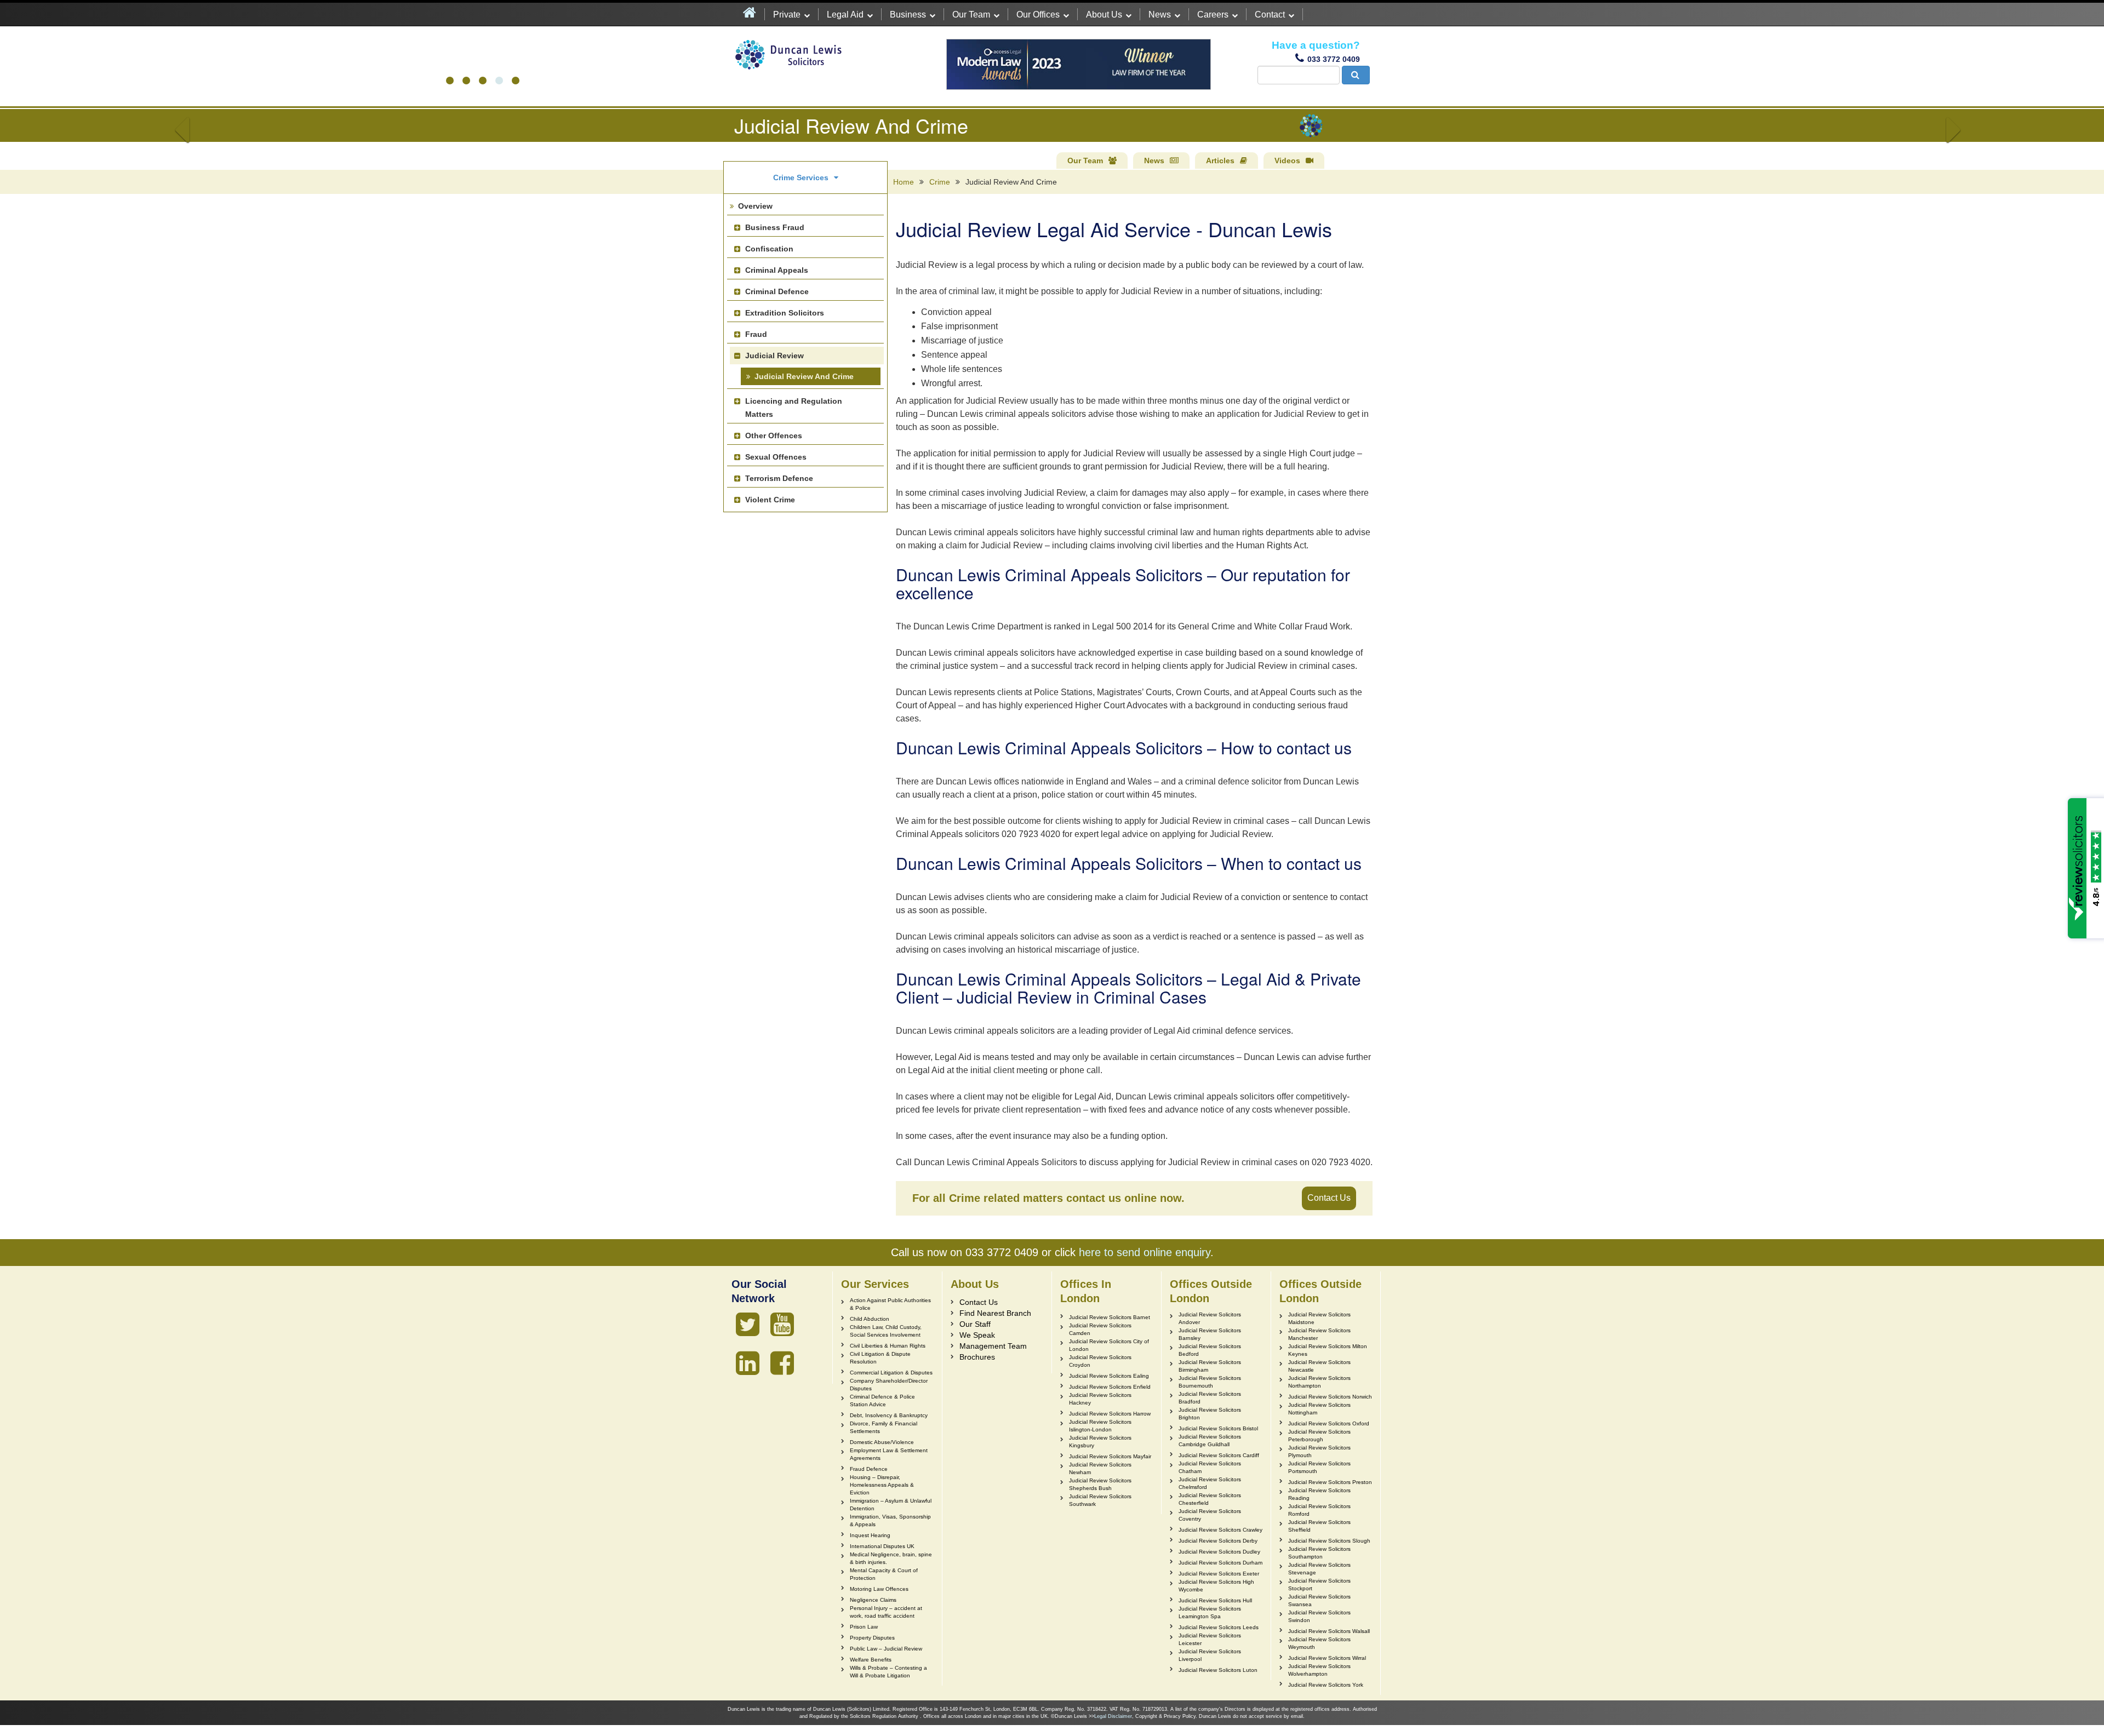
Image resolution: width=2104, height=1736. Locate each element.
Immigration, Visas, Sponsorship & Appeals (890, 1520)
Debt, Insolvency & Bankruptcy (889, 1415)
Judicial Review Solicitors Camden (1100, 1329)
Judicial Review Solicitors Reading (1319, 1494)
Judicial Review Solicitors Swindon (1319, 1616)
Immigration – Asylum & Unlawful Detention (891, 1505)
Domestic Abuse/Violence (882, 1442)
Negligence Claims (873, 1600)
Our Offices (1038, 15)
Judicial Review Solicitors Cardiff (1219, 1455)
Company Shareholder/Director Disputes (889, 1385)
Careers (1213, 15)
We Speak (977, 1335)
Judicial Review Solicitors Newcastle (1319, 1366)
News (1160, 15)
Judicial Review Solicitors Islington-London (1100, 1426)
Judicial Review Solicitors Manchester (1319, 1334)
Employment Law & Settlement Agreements (889, 1454)
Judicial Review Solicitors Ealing (1109, 1376)
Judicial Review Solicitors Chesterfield (1210, 1499)
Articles (1220, 161)
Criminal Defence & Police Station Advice (882, 1400)
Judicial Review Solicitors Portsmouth (1319, 1467)
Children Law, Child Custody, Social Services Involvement (886, 1331)
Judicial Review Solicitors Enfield (1110, 1387)
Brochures (977, 1357)
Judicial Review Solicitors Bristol (1218, 1428)
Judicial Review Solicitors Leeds (1219, 1627)
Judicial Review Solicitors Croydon (1100, 1361)
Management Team (993, 1346)
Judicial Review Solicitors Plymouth (1319, 1451)
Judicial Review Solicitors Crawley (1220, 1530)
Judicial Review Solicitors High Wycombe (1216, 1586)
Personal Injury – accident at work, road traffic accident (886, 1612)
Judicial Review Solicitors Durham (1220, 1563)
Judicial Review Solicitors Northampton (1319, 1382)
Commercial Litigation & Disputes (891, 1373)
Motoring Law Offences (879, 1589)
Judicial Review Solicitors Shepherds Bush (1100, 1484)
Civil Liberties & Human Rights (888, 1346)
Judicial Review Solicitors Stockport (1319, 1585)
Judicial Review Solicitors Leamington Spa (1210, 1612)
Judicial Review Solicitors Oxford (1329, 1423)
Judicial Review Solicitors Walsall (1329, 1631)
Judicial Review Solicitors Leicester (1210, 1639)
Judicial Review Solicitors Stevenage (1319, 1569)
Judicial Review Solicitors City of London (1109, 1345)
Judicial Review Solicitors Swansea (1319, 1600)
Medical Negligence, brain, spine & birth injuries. (891, 1558)
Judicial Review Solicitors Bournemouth (1210, 1382)
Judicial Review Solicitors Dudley (1219, 1552)
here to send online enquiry (1145, 1252)
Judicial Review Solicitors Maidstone (1319, 1318)
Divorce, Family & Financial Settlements (884, 1427)
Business (908, 15)
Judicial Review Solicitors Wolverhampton (1319, 1670)
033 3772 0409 (1334, 59)
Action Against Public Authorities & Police (890, 1304)
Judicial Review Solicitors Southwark (1100, 1500)
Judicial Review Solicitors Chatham (1210, 1467)
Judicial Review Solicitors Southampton (1319, 1553)
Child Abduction (870, 1319)
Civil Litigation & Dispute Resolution (880, 1358)
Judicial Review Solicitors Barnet (1110, 1317)
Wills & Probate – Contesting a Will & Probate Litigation (888, 1672)
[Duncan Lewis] (748, 1325)
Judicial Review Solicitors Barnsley (1210, 1334)
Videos (1287, 161)
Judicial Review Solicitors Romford (1319, 1510)
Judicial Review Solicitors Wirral (1327, 1658)
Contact (1270, 15)
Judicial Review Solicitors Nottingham (1319, 1409)
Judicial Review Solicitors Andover (1210, 1318)
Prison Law (864, 1627)
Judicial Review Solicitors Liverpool (1210, 1655)
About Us (1104, 15)
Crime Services (801, 177)
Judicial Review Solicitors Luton (1218, 1670)
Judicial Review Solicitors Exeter (1219, 1574)
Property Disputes (872, 1638)
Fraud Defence (869, 1469)
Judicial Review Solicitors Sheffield (1319, 1526)
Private (787, 15)
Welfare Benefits (871, 1660)
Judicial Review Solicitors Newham (1100, 1468)
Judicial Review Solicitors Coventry (1210, 1515)
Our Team (971, 15)
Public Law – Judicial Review (886, 1649)
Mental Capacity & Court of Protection (884, 1574)
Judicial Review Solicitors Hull (1215, 1600)
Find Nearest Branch (995, 1313)
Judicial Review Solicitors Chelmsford (1210, 1483)
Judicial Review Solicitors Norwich (1330, 1397)
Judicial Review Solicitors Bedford (1210, 1350)
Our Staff (975, 1324)
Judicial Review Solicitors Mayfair (1110, 1456)
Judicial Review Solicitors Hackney (1100, 1399)
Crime (940, 182)
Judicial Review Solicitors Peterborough (1319, 1436)
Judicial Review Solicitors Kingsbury (1100, 1442)
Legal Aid (845, 15)
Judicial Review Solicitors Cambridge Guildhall (1210, 1440)
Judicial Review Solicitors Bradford (1210, 1398)
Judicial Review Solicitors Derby (1218, 1541)
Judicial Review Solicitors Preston (1330, 1482)
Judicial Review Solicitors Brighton (1210, 1414)
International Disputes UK (882, 1546)
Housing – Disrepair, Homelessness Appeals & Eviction (882, 1485)
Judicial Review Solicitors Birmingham (1210, 1366)
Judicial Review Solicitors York (1326, 1685)
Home (904, 182)
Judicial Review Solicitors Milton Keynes (1328, 1350)
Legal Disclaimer (1113, 1716)
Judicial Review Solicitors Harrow (1110, 1414)
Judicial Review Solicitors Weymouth (1319, 1643)
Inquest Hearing (870, 1535)
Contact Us (1329, 1198)
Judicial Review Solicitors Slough (1329, 1541)
